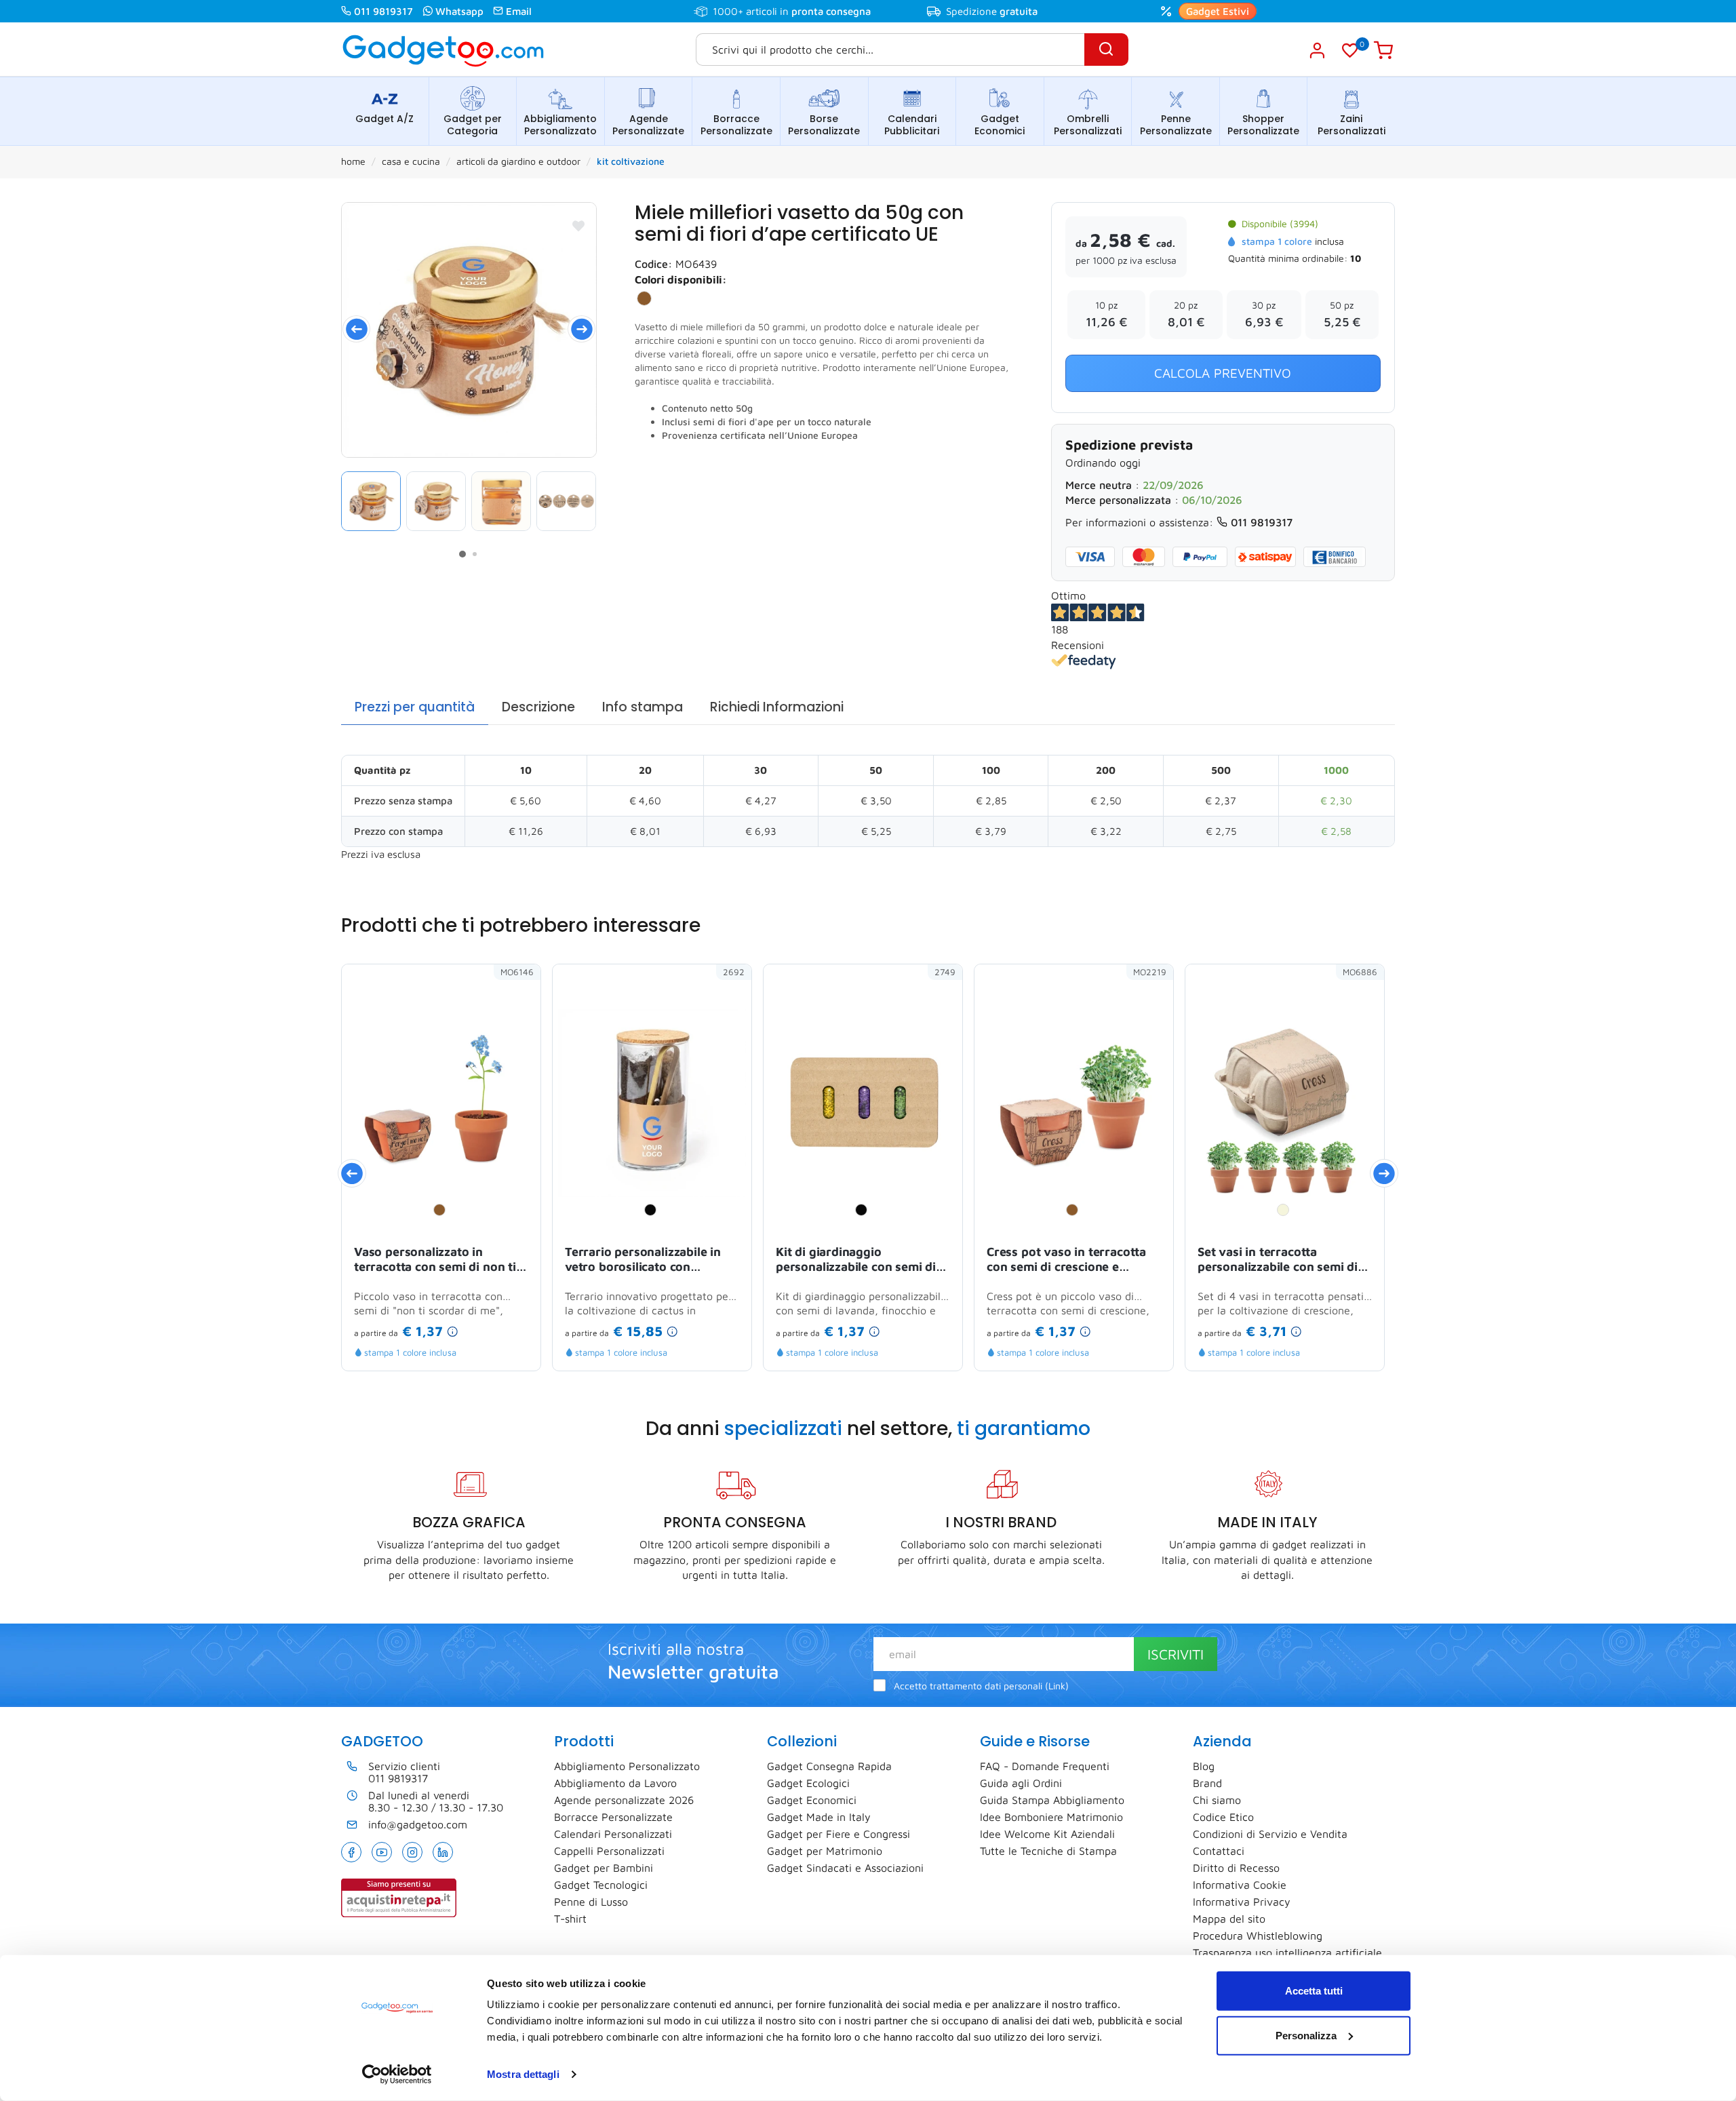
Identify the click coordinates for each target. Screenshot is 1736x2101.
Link (1057, 1686)
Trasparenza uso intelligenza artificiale (1287, 1952)
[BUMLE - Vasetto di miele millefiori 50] (436, 501)
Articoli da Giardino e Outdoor (518, 161)
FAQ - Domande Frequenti (1045, 1766)
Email (519, 11)
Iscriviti (1176, 1654)
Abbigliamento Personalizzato (560, 125)
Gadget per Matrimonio (825, 1851)
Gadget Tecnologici (601, 1885)
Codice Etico (1223, 1817)
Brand (1207, 1783)
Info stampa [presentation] (643, 707)
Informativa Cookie (1240, 1885)
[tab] (415, 708)
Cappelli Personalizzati (609, 1851)
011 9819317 (383, 11)
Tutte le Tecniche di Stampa (1048, 1851)
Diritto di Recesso (1236, 1868)
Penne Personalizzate (1176, 125)
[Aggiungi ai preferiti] (578, 226)
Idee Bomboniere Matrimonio (1051, 1817)
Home (353, 161)
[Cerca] (1106, 50)
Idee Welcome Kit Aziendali (1047, 1834)
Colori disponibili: (681, 279)
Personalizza (1306, 2035)
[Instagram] (412, 1852)
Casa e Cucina (411, 161)
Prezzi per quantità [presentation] (415, 707)
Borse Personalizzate (824, 125)
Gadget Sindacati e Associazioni (845, 1868)
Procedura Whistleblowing (1258, 1936)
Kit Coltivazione (631, 161)
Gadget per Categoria (473, 125)
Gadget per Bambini (604, 1868)
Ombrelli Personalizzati (1088, 125)
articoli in (808, 11)
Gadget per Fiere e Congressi (839, 1834)
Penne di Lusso (591, 1902)
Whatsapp (459, 11)
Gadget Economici (1000, 125)
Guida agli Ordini (1021, 1783)
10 (1356, 258)
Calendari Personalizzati (613, 1834)
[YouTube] (382, 1852)
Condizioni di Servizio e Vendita (1270, 1834)
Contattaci (1219, 1851)
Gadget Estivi (1218, 11)
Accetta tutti (1314, 1991)
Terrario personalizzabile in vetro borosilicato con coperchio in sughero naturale (651, 1260)
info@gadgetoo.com (418, 1824)
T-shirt (570, 1919)
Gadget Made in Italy (819, 1817)
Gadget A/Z (384, 119)
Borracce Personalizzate (736, 125)
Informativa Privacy (1242, 1902)
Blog (1204, 1766)
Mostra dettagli (523, 2074)
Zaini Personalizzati (1352, 125)
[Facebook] (351, 1852)
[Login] (1317, 50)
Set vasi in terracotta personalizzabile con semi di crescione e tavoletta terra (1278, 1260)
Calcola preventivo (1223, 373)
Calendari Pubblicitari (912, 125)
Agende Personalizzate (648, 125)
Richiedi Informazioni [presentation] (777, 707)
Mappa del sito (1229, 1919)
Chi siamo (1217, 1800)
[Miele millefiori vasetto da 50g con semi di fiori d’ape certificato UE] (469, 330)
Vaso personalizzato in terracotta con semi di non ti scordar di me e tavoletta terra (441, 1260)
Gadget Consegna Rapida (829, 1766)
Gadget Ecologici (808, 1783)
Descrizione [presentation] (538, 707)
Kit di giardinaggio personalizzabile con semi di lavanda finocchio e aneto (856, 1260)
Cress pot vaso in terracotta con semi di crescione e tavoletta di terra (1066, 1260)
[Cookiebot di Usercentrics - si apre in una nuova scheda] (397, 2075)
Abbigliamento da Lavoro (615, 1783)
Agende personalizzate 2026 (624, 1800)
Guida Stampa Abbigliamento (1052, 1800)
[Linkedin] (443, 1852)
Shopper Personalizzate (1263, 125)
